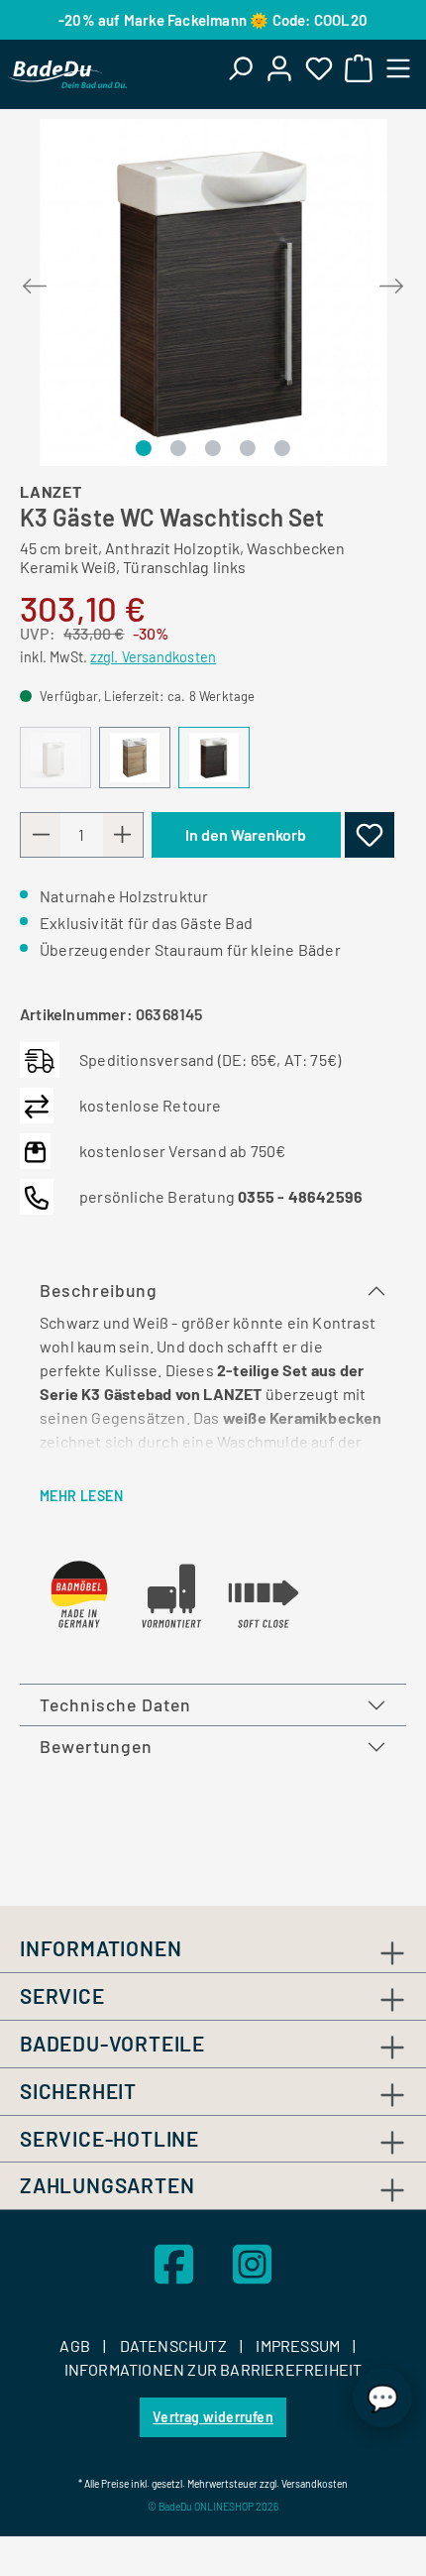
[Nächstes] (391, 282)
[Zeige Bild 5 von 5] (282, 448)
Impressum (299, 2345)
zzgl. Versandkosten (153, 657)
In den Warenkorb (246, 834)
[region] (213, 293)
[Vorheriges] (35, 282)
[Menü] (398, 67)
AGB (76, 2345)
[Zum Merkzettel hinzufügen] (370, 835)
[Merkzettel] (319, 67)
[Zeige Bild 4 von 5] (248, 448)
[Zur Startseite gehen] (67, 74)
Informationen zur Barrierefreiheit (213, 2369)
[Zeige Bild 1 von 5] (143, 448)
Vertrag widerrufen (213, 2417)
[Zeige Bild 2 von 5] (178, 448)
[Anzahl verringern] (41, 835)
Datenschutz (175, 2345)
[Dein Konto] (279, 67)
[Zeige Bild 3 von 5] (213, 448)
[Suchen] (240, 67)
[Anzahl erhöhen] (123, 835)
